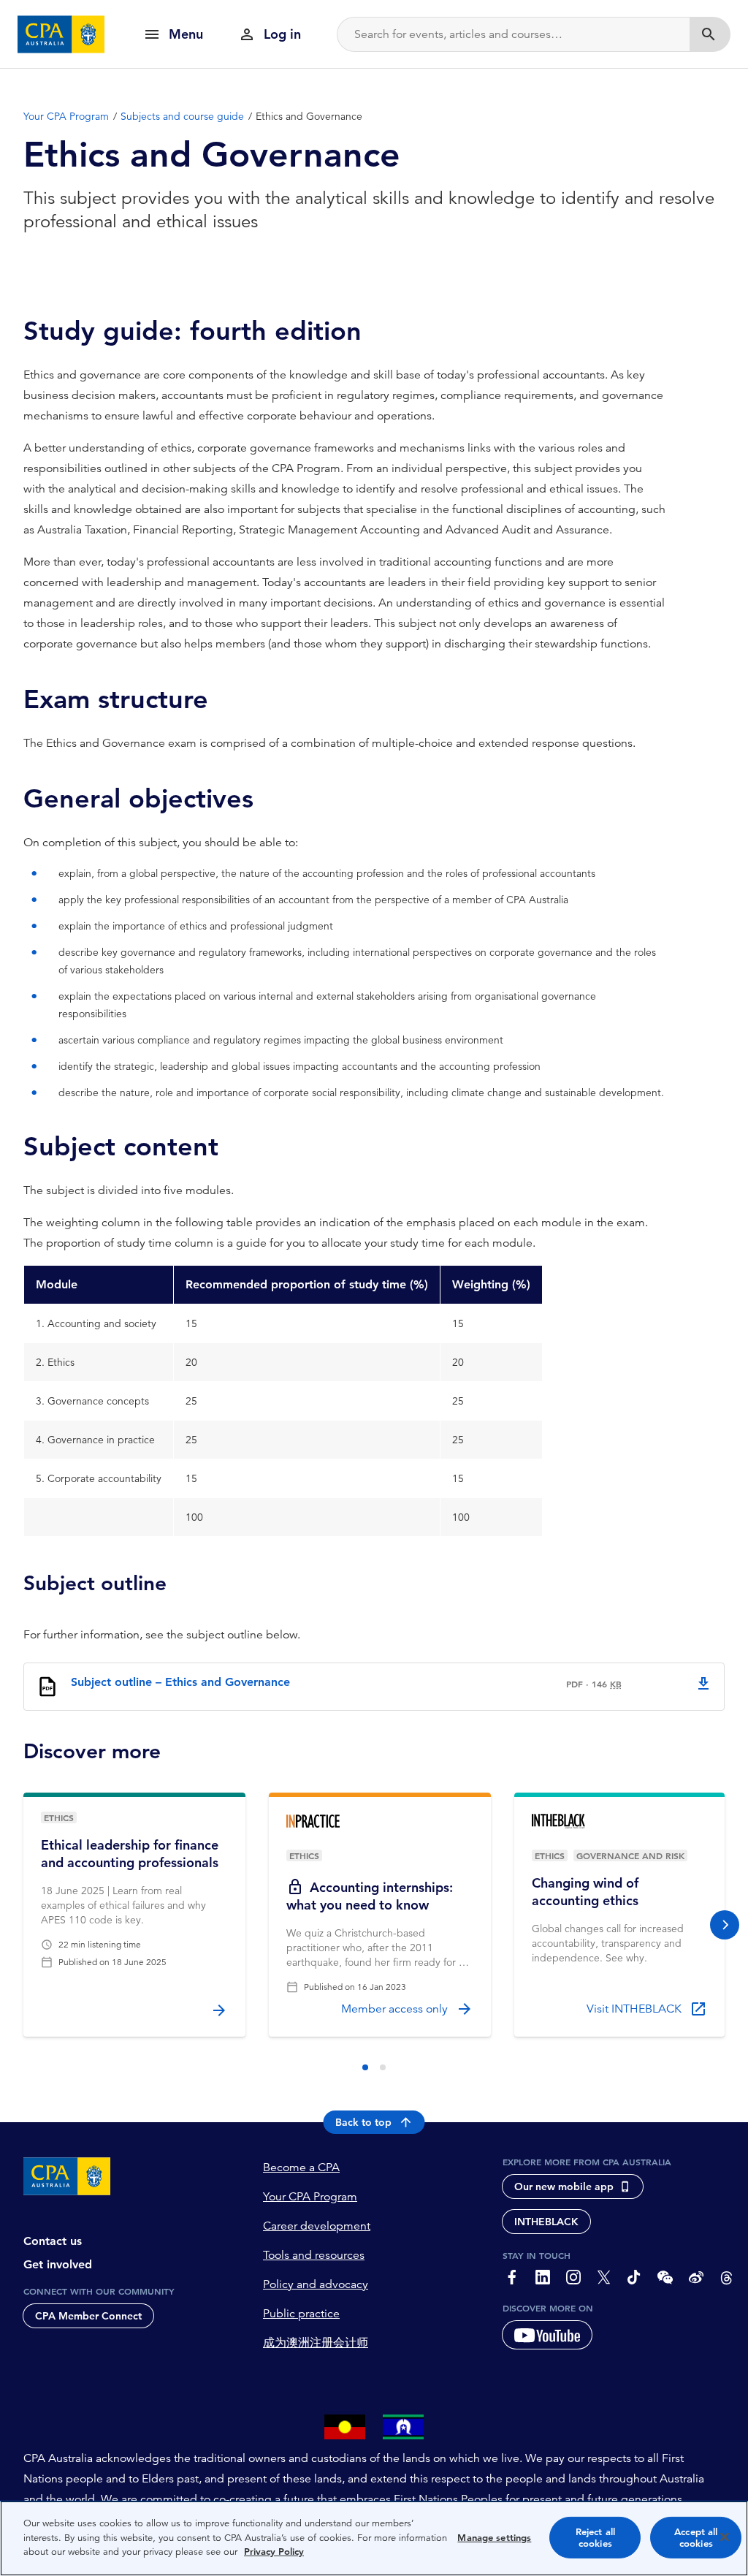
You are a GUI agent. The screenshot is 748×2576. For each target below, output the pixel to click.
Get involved (58, 2264)
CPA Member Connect (88, 2316)
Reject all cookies (595, 2538)
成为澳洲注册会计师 (316, 2343)
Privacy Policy (274, 2552)
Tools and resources (314, 2255)
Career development (317, 2226)
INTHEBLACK (546, 2222)
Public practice (301, 2314)
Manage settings (494, 2538)
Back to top (363, 2122)
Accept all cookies (696, 2538)
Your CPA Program (310, 2197)
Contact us (53, 2241)
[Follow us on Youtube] (547, 2335)
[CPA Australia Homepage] (61, 34)
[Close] (725, 2537)
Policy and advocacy (316, 2284)
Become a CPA (301, 2167)
